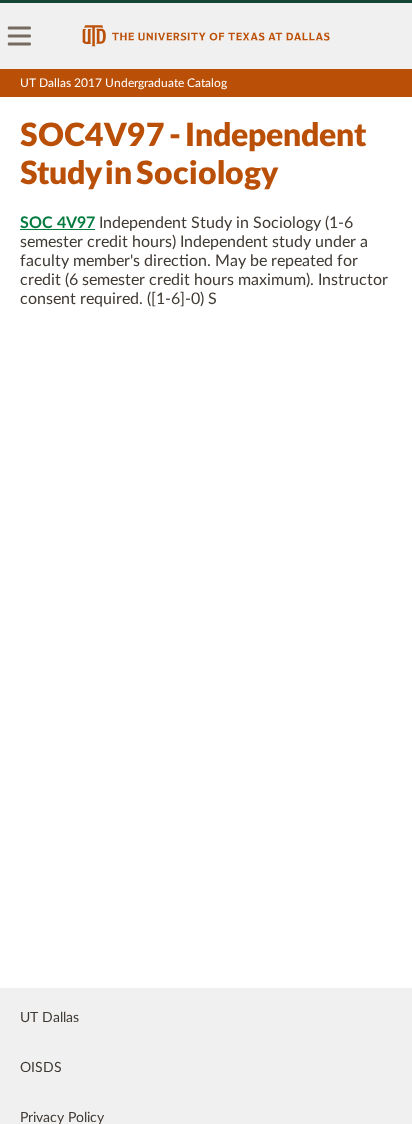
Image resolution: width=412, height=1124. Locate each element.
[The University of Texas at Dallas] (206, 36)
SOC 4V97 (57, 223)
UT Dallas (49, 1018)
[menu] (20, 36)
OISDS (41, 1068)
